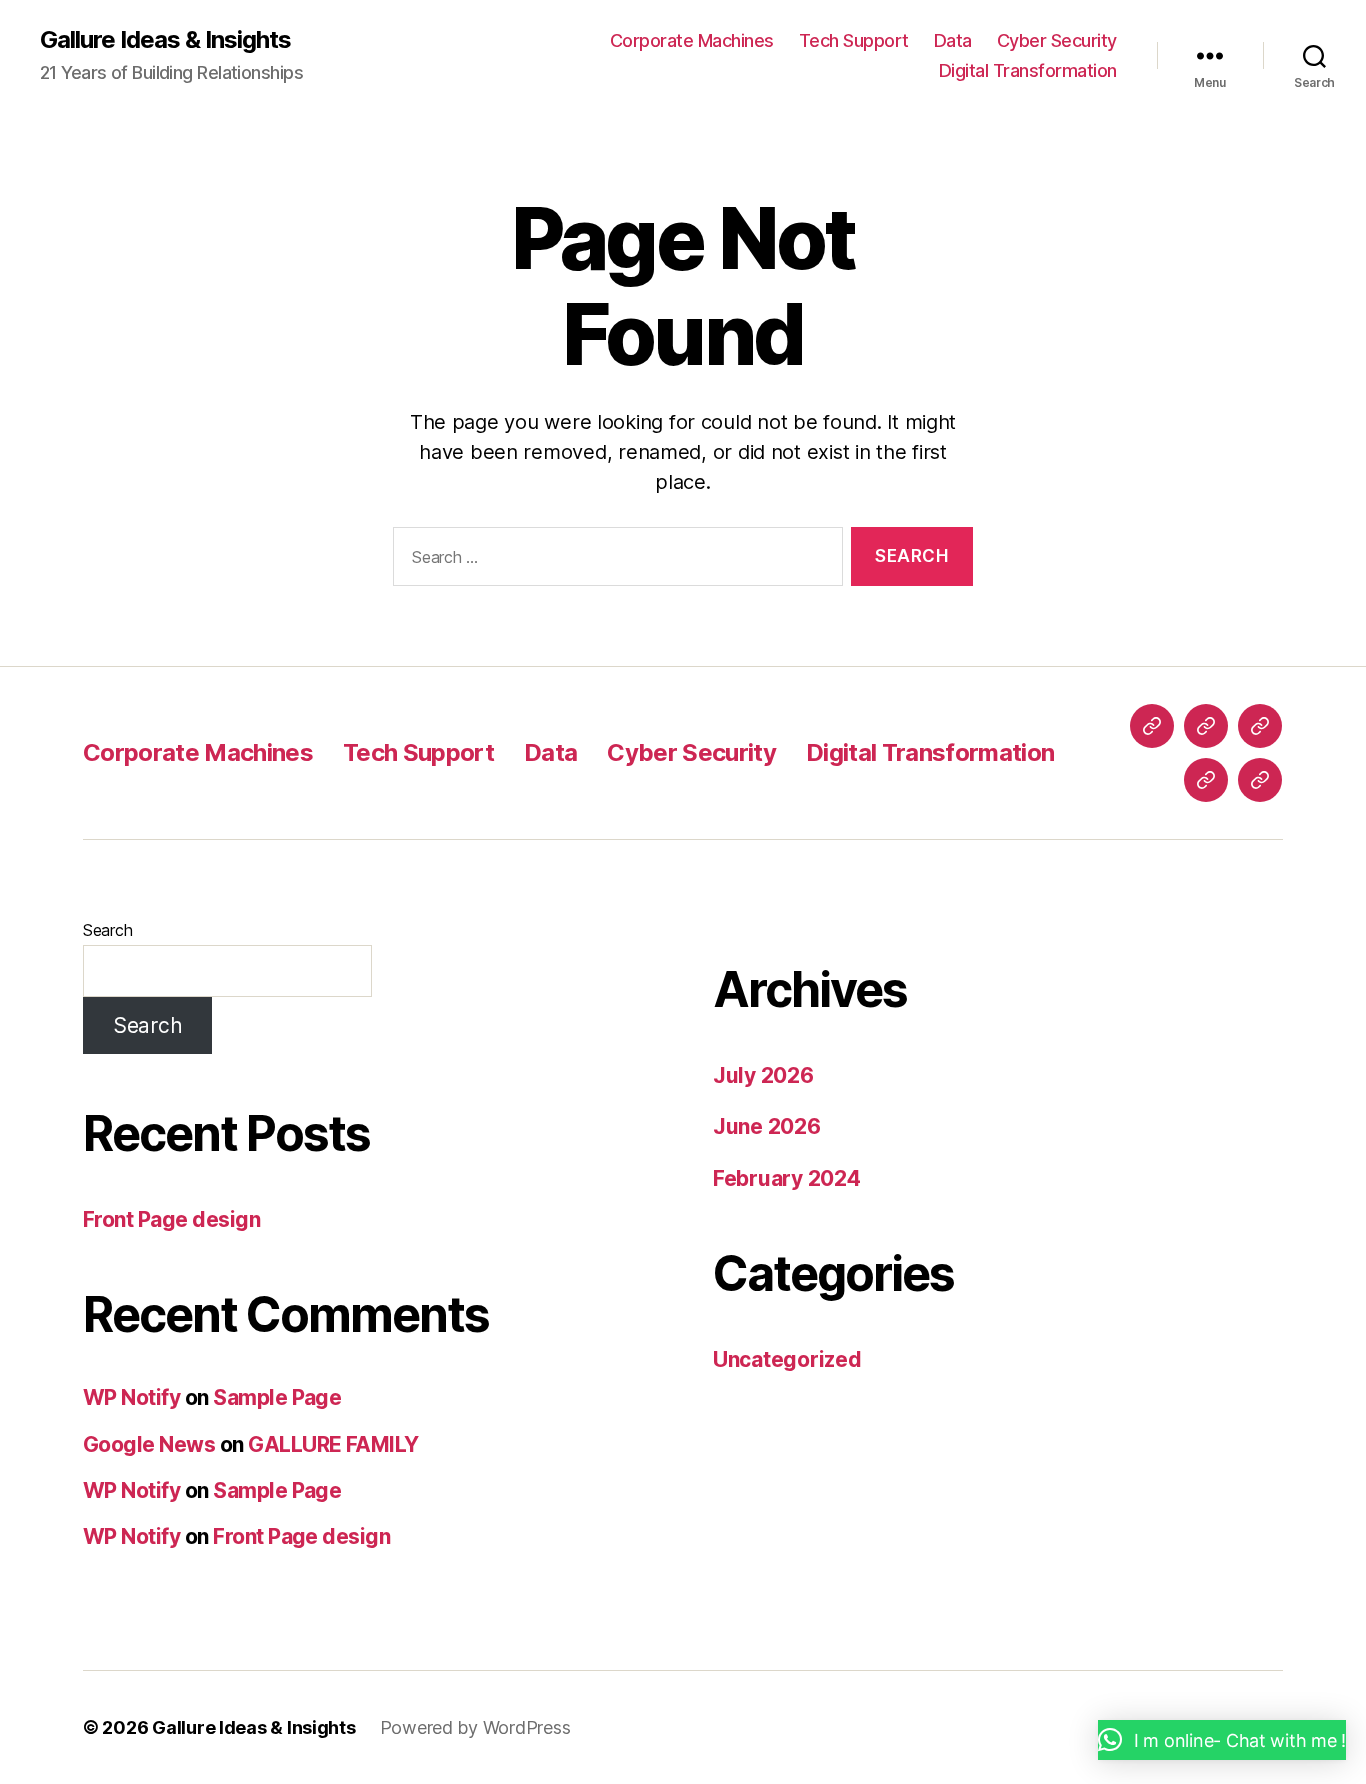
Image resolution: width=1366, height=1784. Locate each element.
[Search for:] (614, 560)
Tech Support (854, 40)
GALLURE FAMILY (333, 1444)
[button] (1222, 1740)
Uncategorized (787, 1359)
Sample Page (277, 1397)
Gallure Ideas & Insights (165, 40)
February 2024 (787, 1178)
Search (107, 930)
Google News (149, 1444)
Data (953, 40)
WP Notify (131, 1397)
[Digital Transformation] (1260, 780)
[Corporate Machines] (1152, 726)
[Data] (1260, 726)
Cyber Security (1057, 40)
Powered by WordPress (475, 1727)
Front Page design (171, 1219)
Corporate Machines (692, 40)
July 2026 (763, 1075)
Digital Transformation (1028, 70)
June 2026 (767, 1126)
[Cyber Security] (1206, 780)
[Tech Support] (1206, 726)
